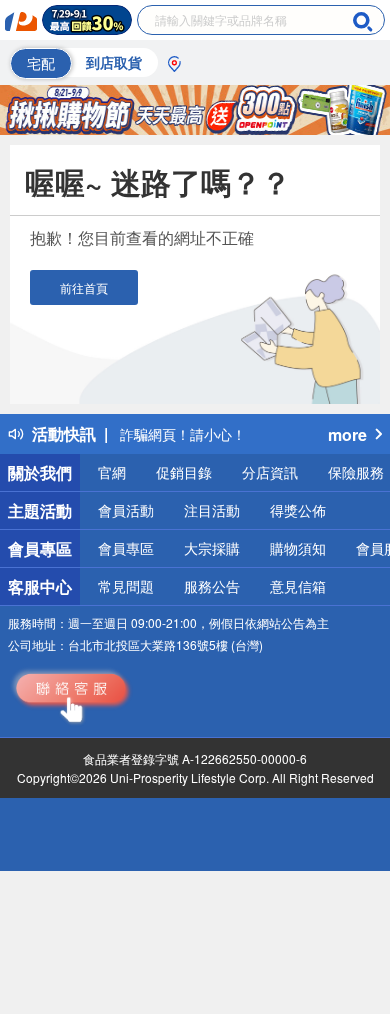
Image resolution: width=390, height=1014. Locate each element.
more (347, 434)
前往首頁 (84, 287)
